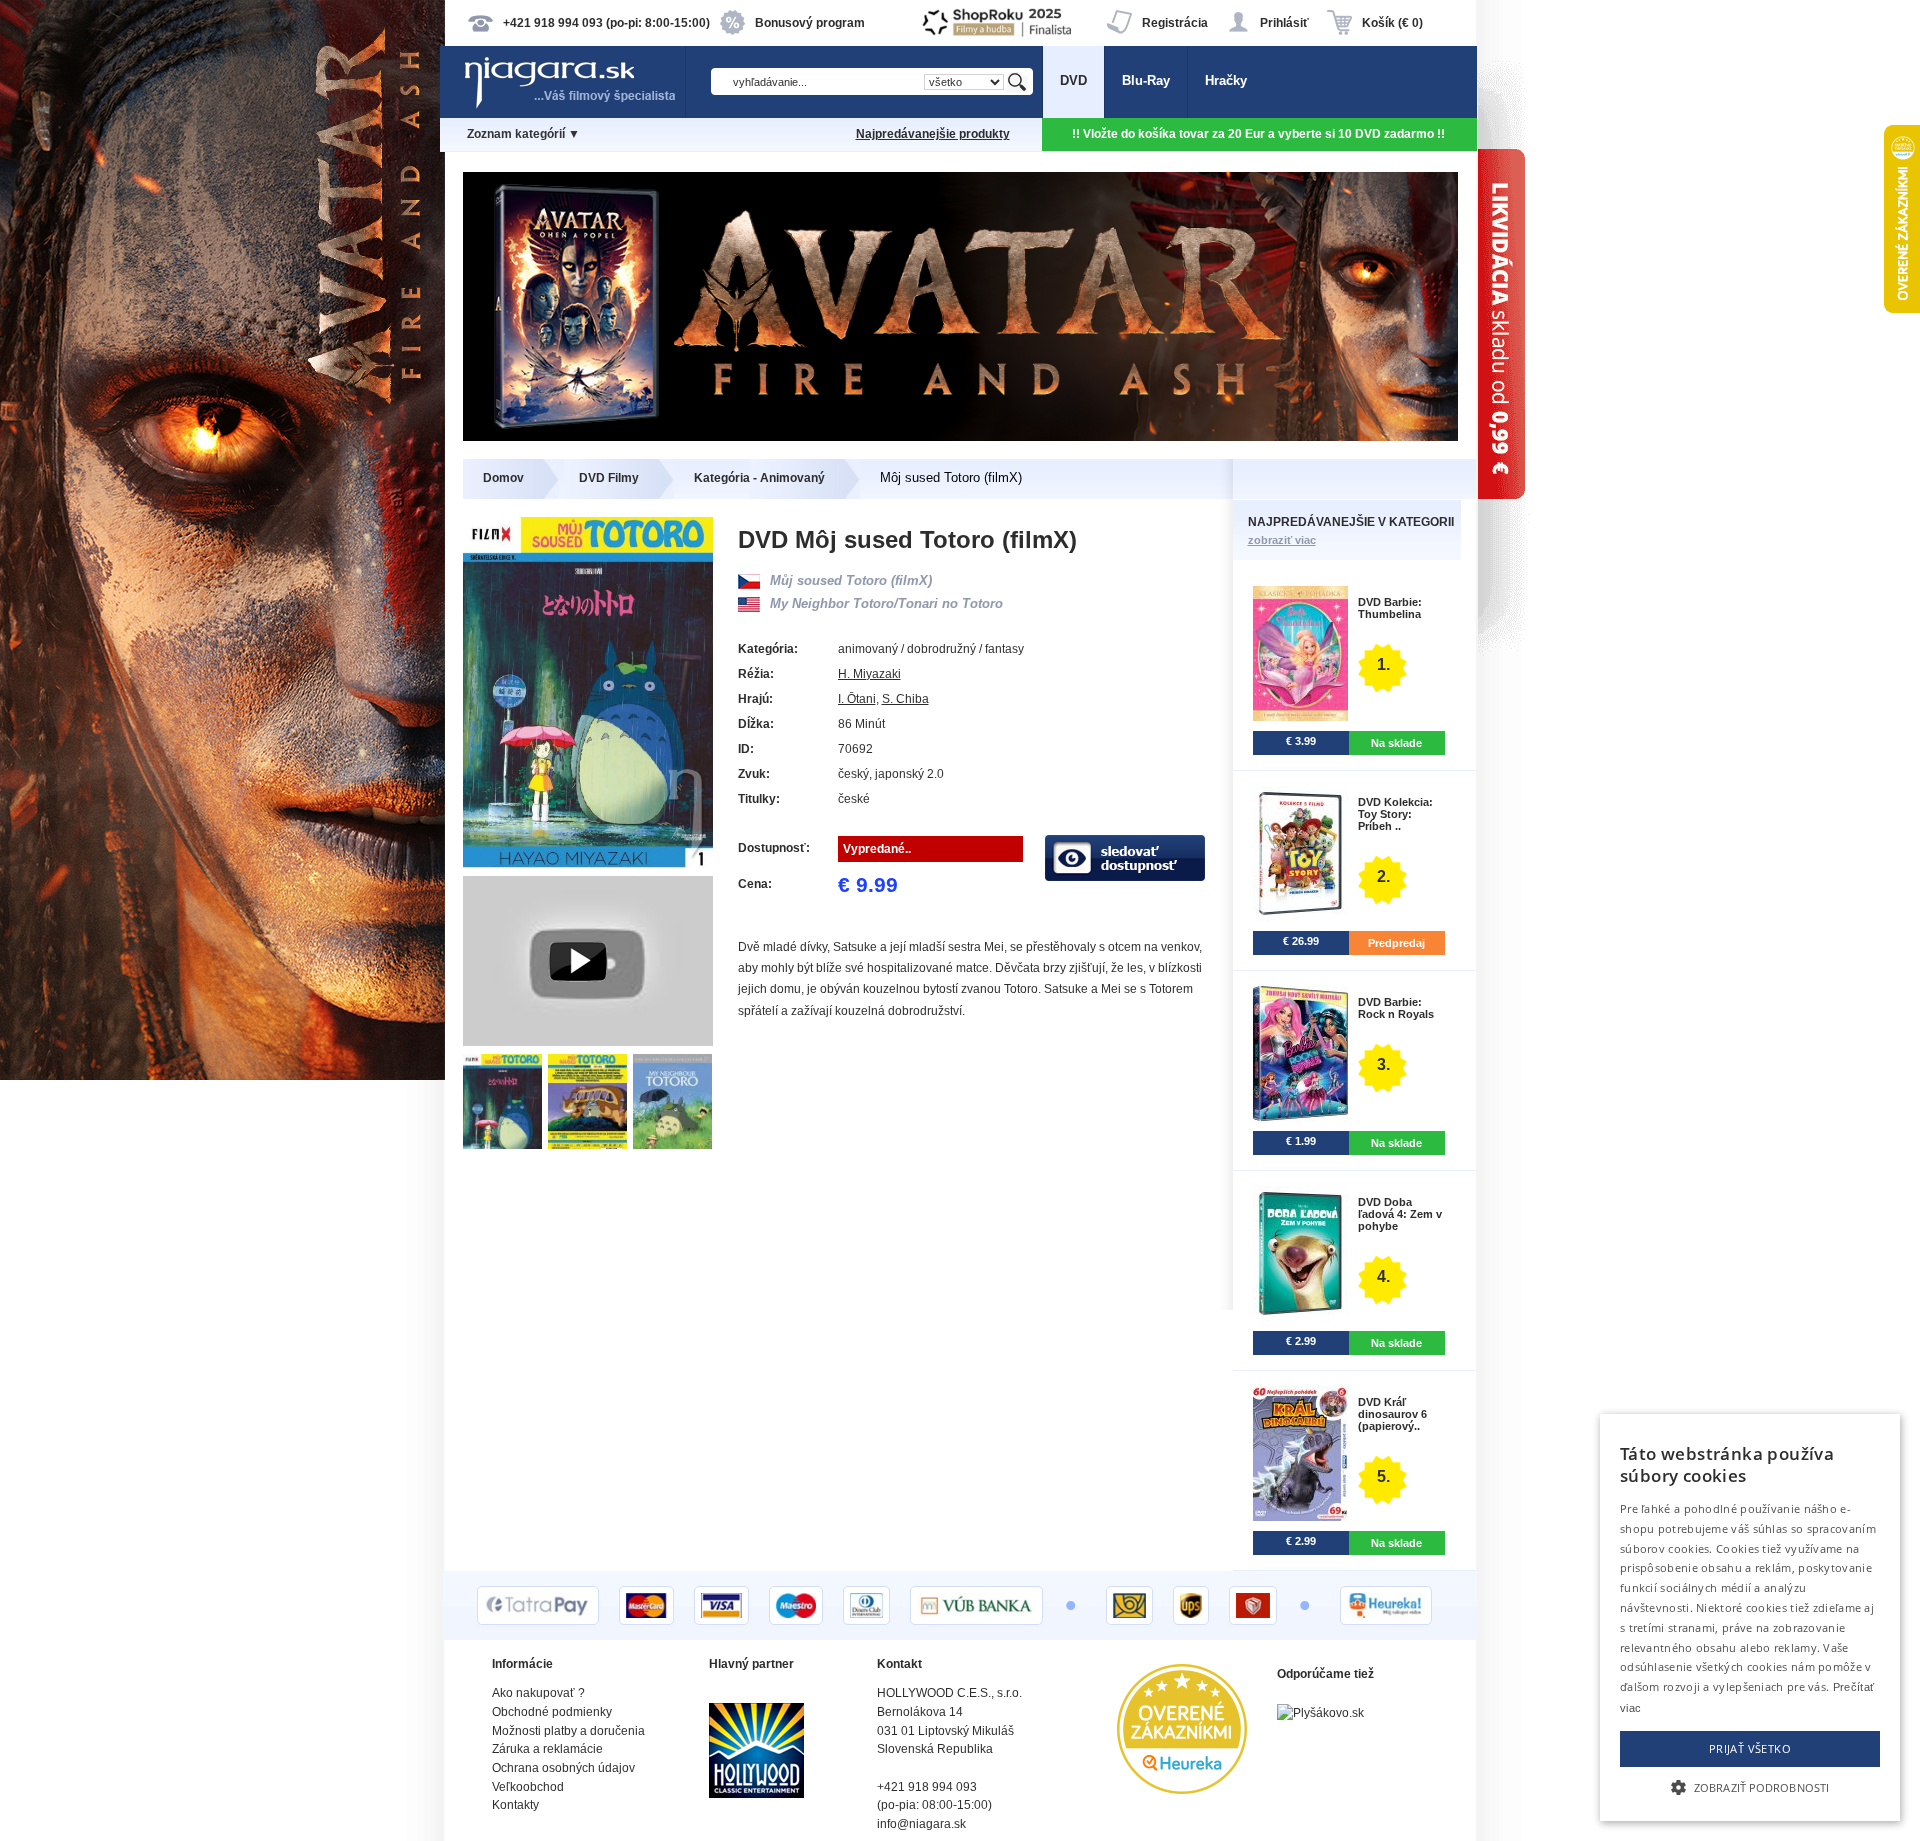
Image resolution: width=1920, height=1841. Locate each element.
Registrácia (1175, 23)
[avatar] (960, 436)
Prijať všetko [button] (1750, 1748)
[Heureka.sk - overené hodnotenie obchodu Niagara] (1182, 1789)
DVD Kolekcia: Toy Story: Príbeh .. (1395, 814)
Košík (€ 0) (1392, 23)
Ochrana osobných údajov (563, 1768)
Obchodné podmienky (552, 1712)
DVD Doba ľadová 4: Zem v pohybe (1400, 1214)
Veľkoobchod (528, 1787)
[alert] (1750, 1617)
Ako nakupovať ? (538, 1693)
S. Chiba (905, 699)
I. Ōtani (857, 699)
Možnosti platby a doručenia (568, 1731)
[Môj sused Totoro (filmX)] (505, 1144)
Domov (503, 478)
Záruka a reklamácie (547, 1749)
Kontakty (515, 1805)
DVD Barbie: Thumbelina (1390, 608)
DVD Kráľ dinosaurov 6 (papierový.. (1392, 1414)
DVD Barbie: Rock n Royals (1396, 1008)
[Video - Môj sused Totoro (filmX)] (588, 1041)
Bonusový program (810, 23)
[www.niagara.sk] (574, 106)
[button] (1750, 1786)
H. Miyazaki (869, 674)
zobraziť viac (1282, 540)
